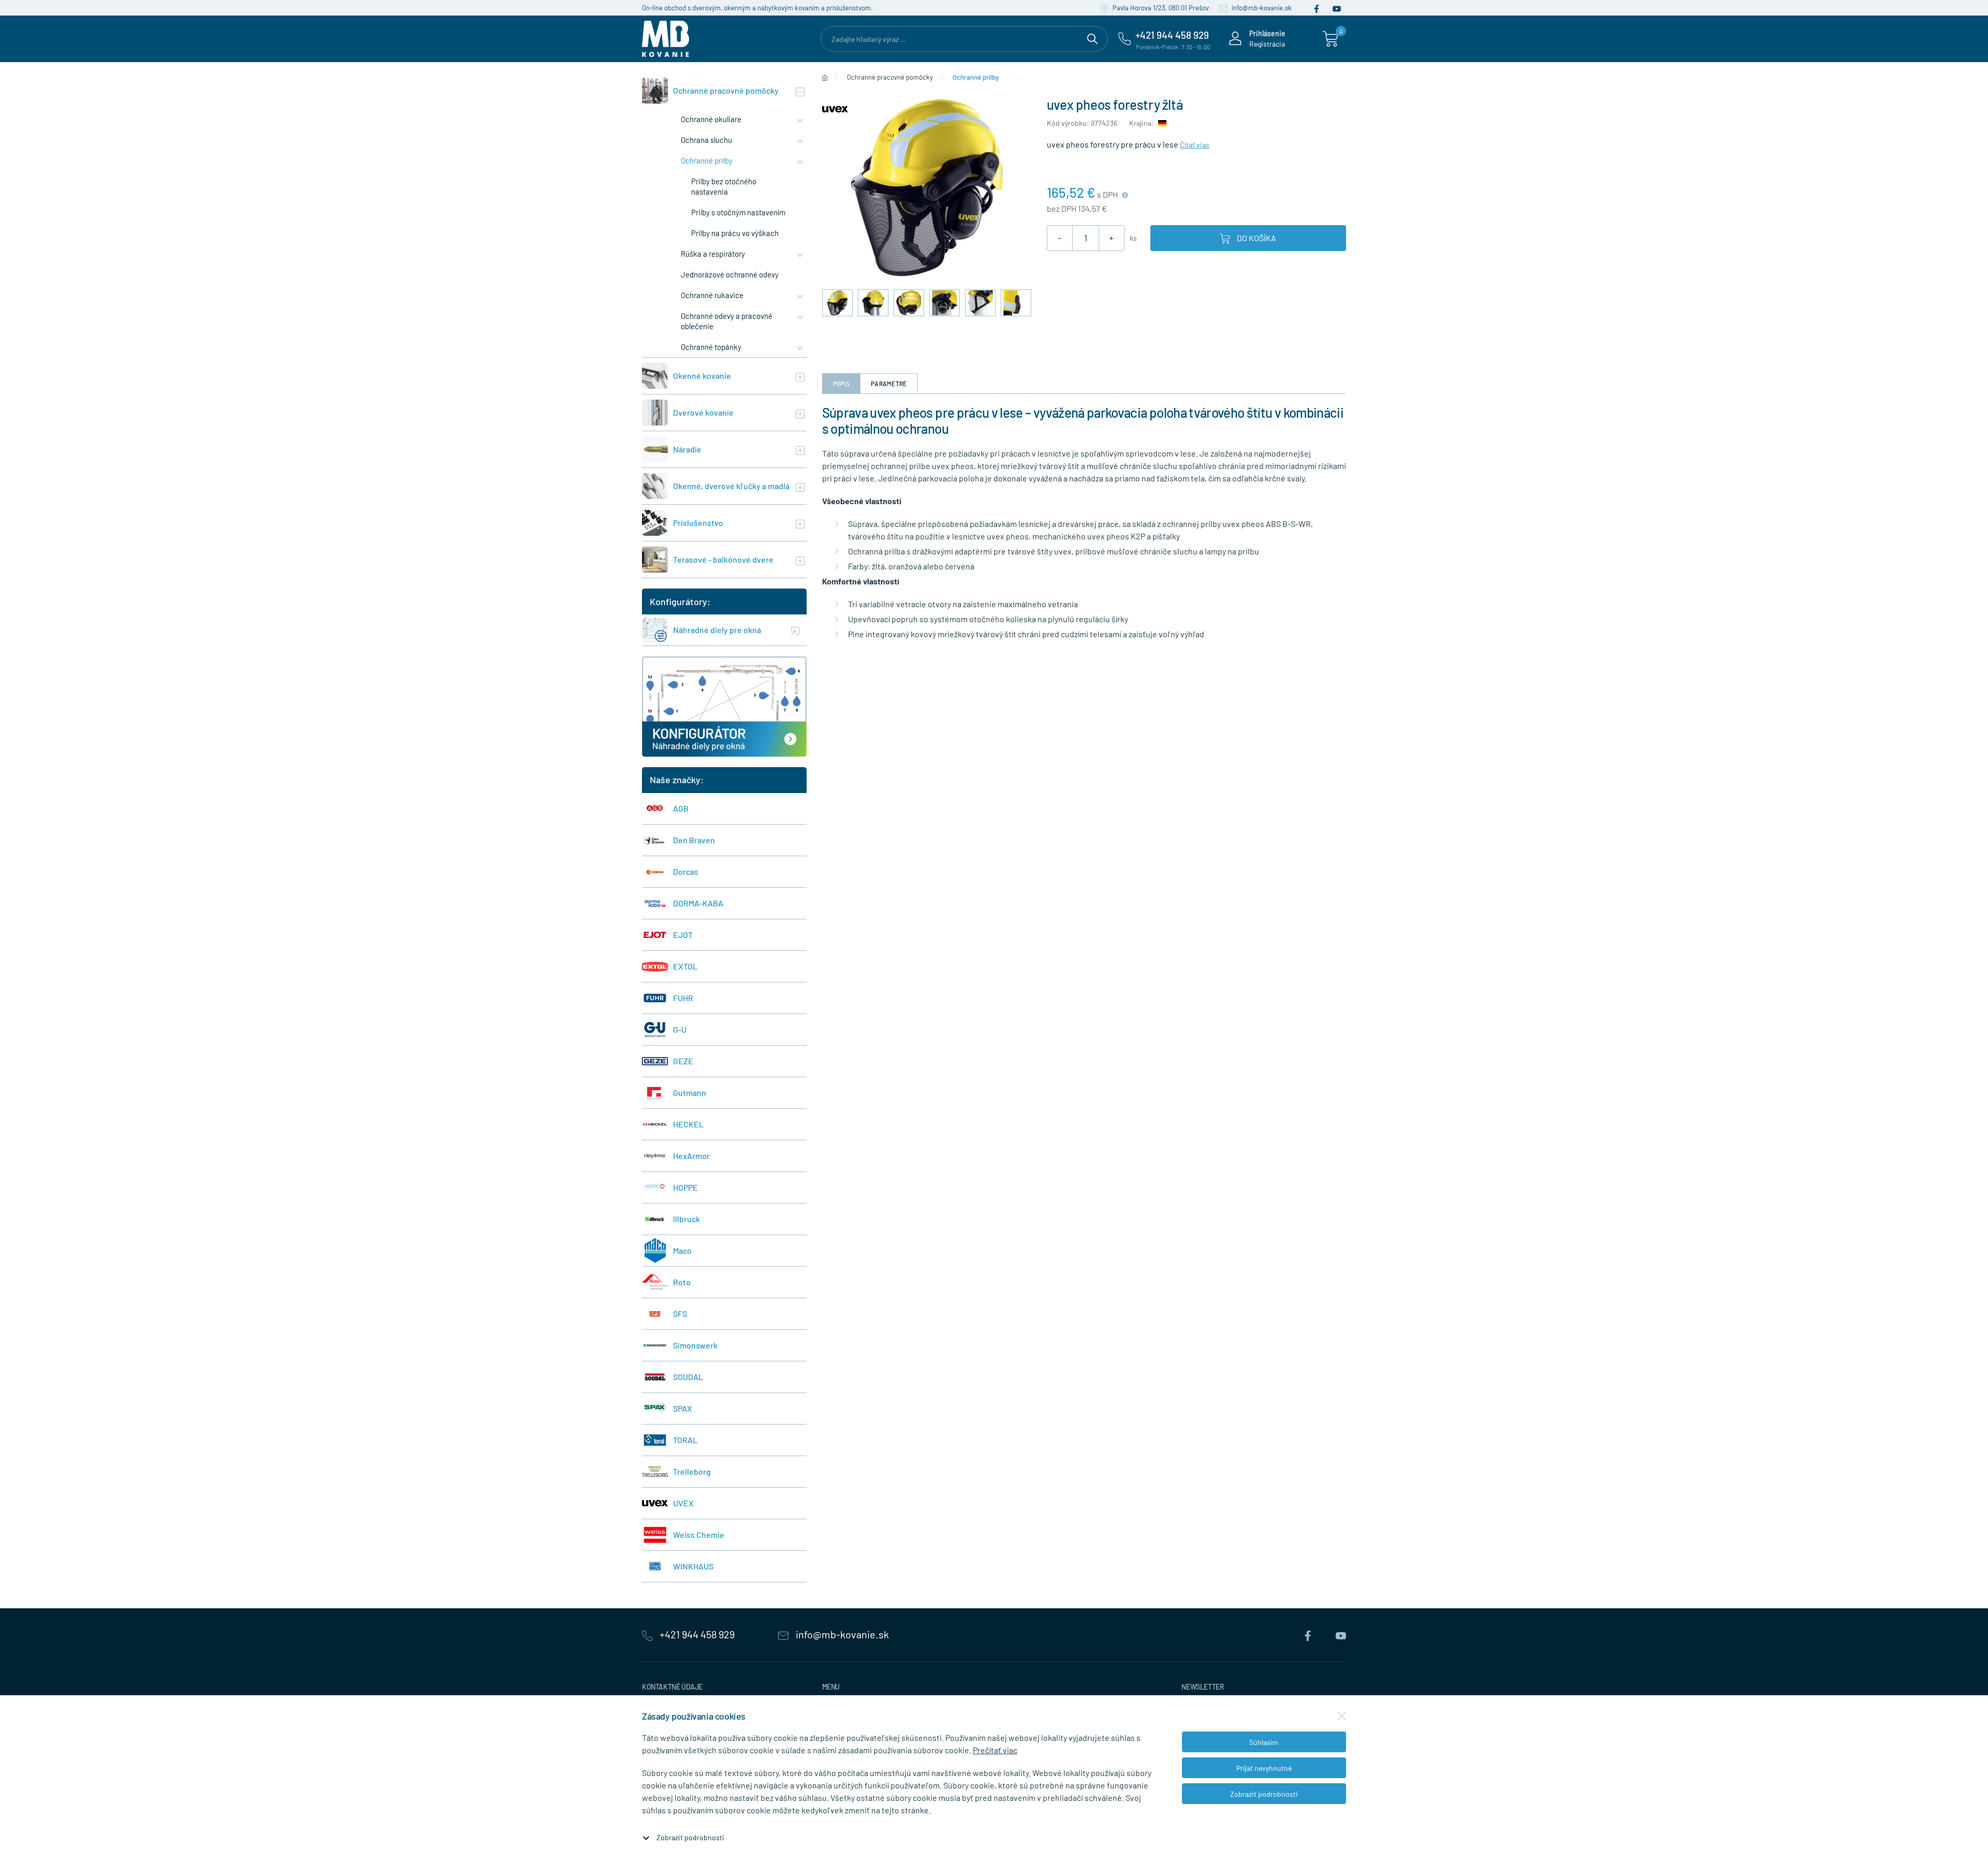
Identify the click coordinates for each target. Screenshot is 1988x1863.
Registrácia (1267, 44)
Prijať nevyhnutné (1264, 1768)
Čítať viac (1195, 145)
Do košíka (1256, 238)
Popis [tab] (842, 384)
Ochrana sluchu (706, 140)
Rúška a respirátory (713, 254)
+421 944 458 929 (697, 1634)
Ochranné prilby (707, 160)
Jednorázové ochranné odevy (730, 274)
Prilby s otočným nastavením (738, 212)
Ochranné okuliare (711, 119)
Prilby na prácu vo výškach (735, 233)
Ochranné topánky (711, 347)
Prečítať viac (995, 1750)
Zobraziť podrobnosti (690, 1837)
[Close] (1342, 1716)
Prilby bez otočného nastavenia (724, 186)
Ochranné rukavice (712, 295)
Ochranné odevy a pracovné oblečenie (727, 321)
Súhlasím (1264, 1742)
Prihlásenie (1267, 33)
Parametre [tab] (889, 384)
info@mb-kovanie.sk (1261, 8)
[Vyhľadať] (1092, 37)
